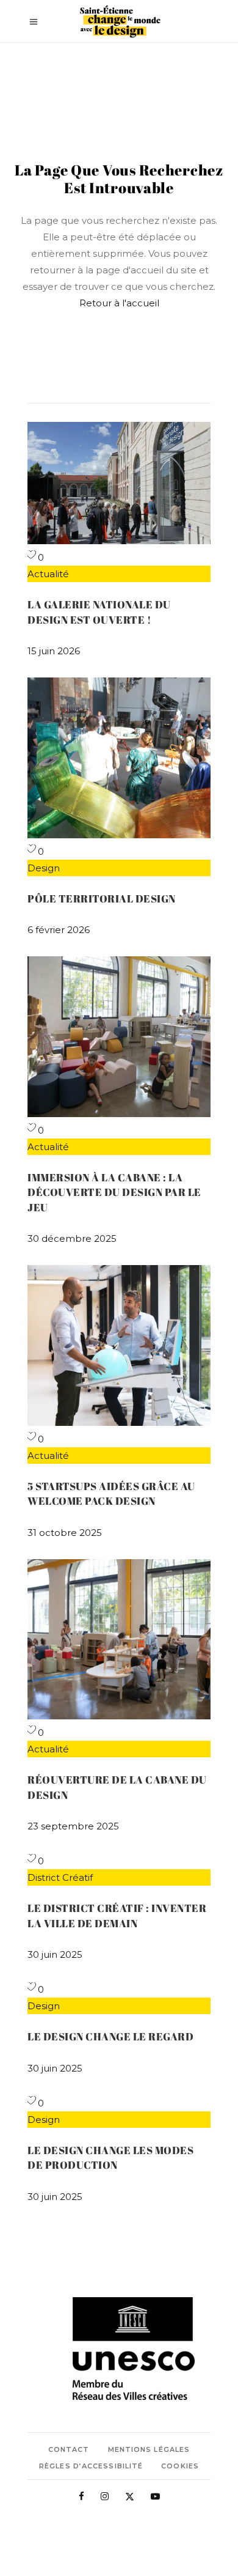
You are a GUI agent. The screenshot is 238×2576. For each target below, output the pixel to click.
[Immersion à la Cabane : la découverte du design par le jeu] (119, 1114)
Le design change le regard (110, 2036)
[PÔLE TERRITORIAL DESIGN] (119, 835)
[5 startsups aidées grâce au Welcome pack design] (119, 1423)
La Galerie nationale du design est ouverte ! (99, 612)
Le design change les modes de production (110, 2157)
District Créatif (60, 1877)
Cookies (180, 2466)
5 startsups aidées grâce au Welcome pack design (111, 1493)
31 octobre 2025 (65, 1533)
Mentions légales (149, 2449)
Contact (69, 2449)
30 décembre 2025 (72, 1238)
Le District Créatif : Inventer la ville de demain (117, 1915)
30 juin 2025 (55, 1954)
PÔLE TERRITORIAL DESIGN (102, 899)
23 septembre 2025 (73, 1826)
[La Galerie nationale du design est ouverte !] (119, 541)
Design (44, 868)
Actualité (48, 574)
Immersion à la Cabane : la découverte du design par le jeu (114, 1192)
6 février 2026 (59, 930)
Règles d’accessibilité (91, 2466)
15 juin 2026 (54, 651)
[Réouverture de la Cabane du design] (119, 1716)
